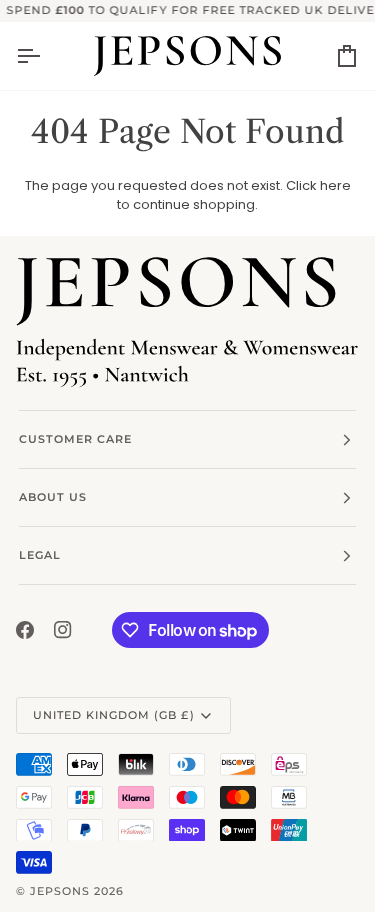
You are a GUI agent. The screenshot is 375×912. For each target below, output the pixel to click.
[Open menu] (46, 56)
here (335, 185)
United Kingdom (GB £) (114, 715)
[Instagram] (63, 630)
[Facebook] (25, 630)
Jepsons (60, 891)
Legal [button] (40, 555)
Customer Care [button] (75, 439)
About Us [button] (53, 497)
